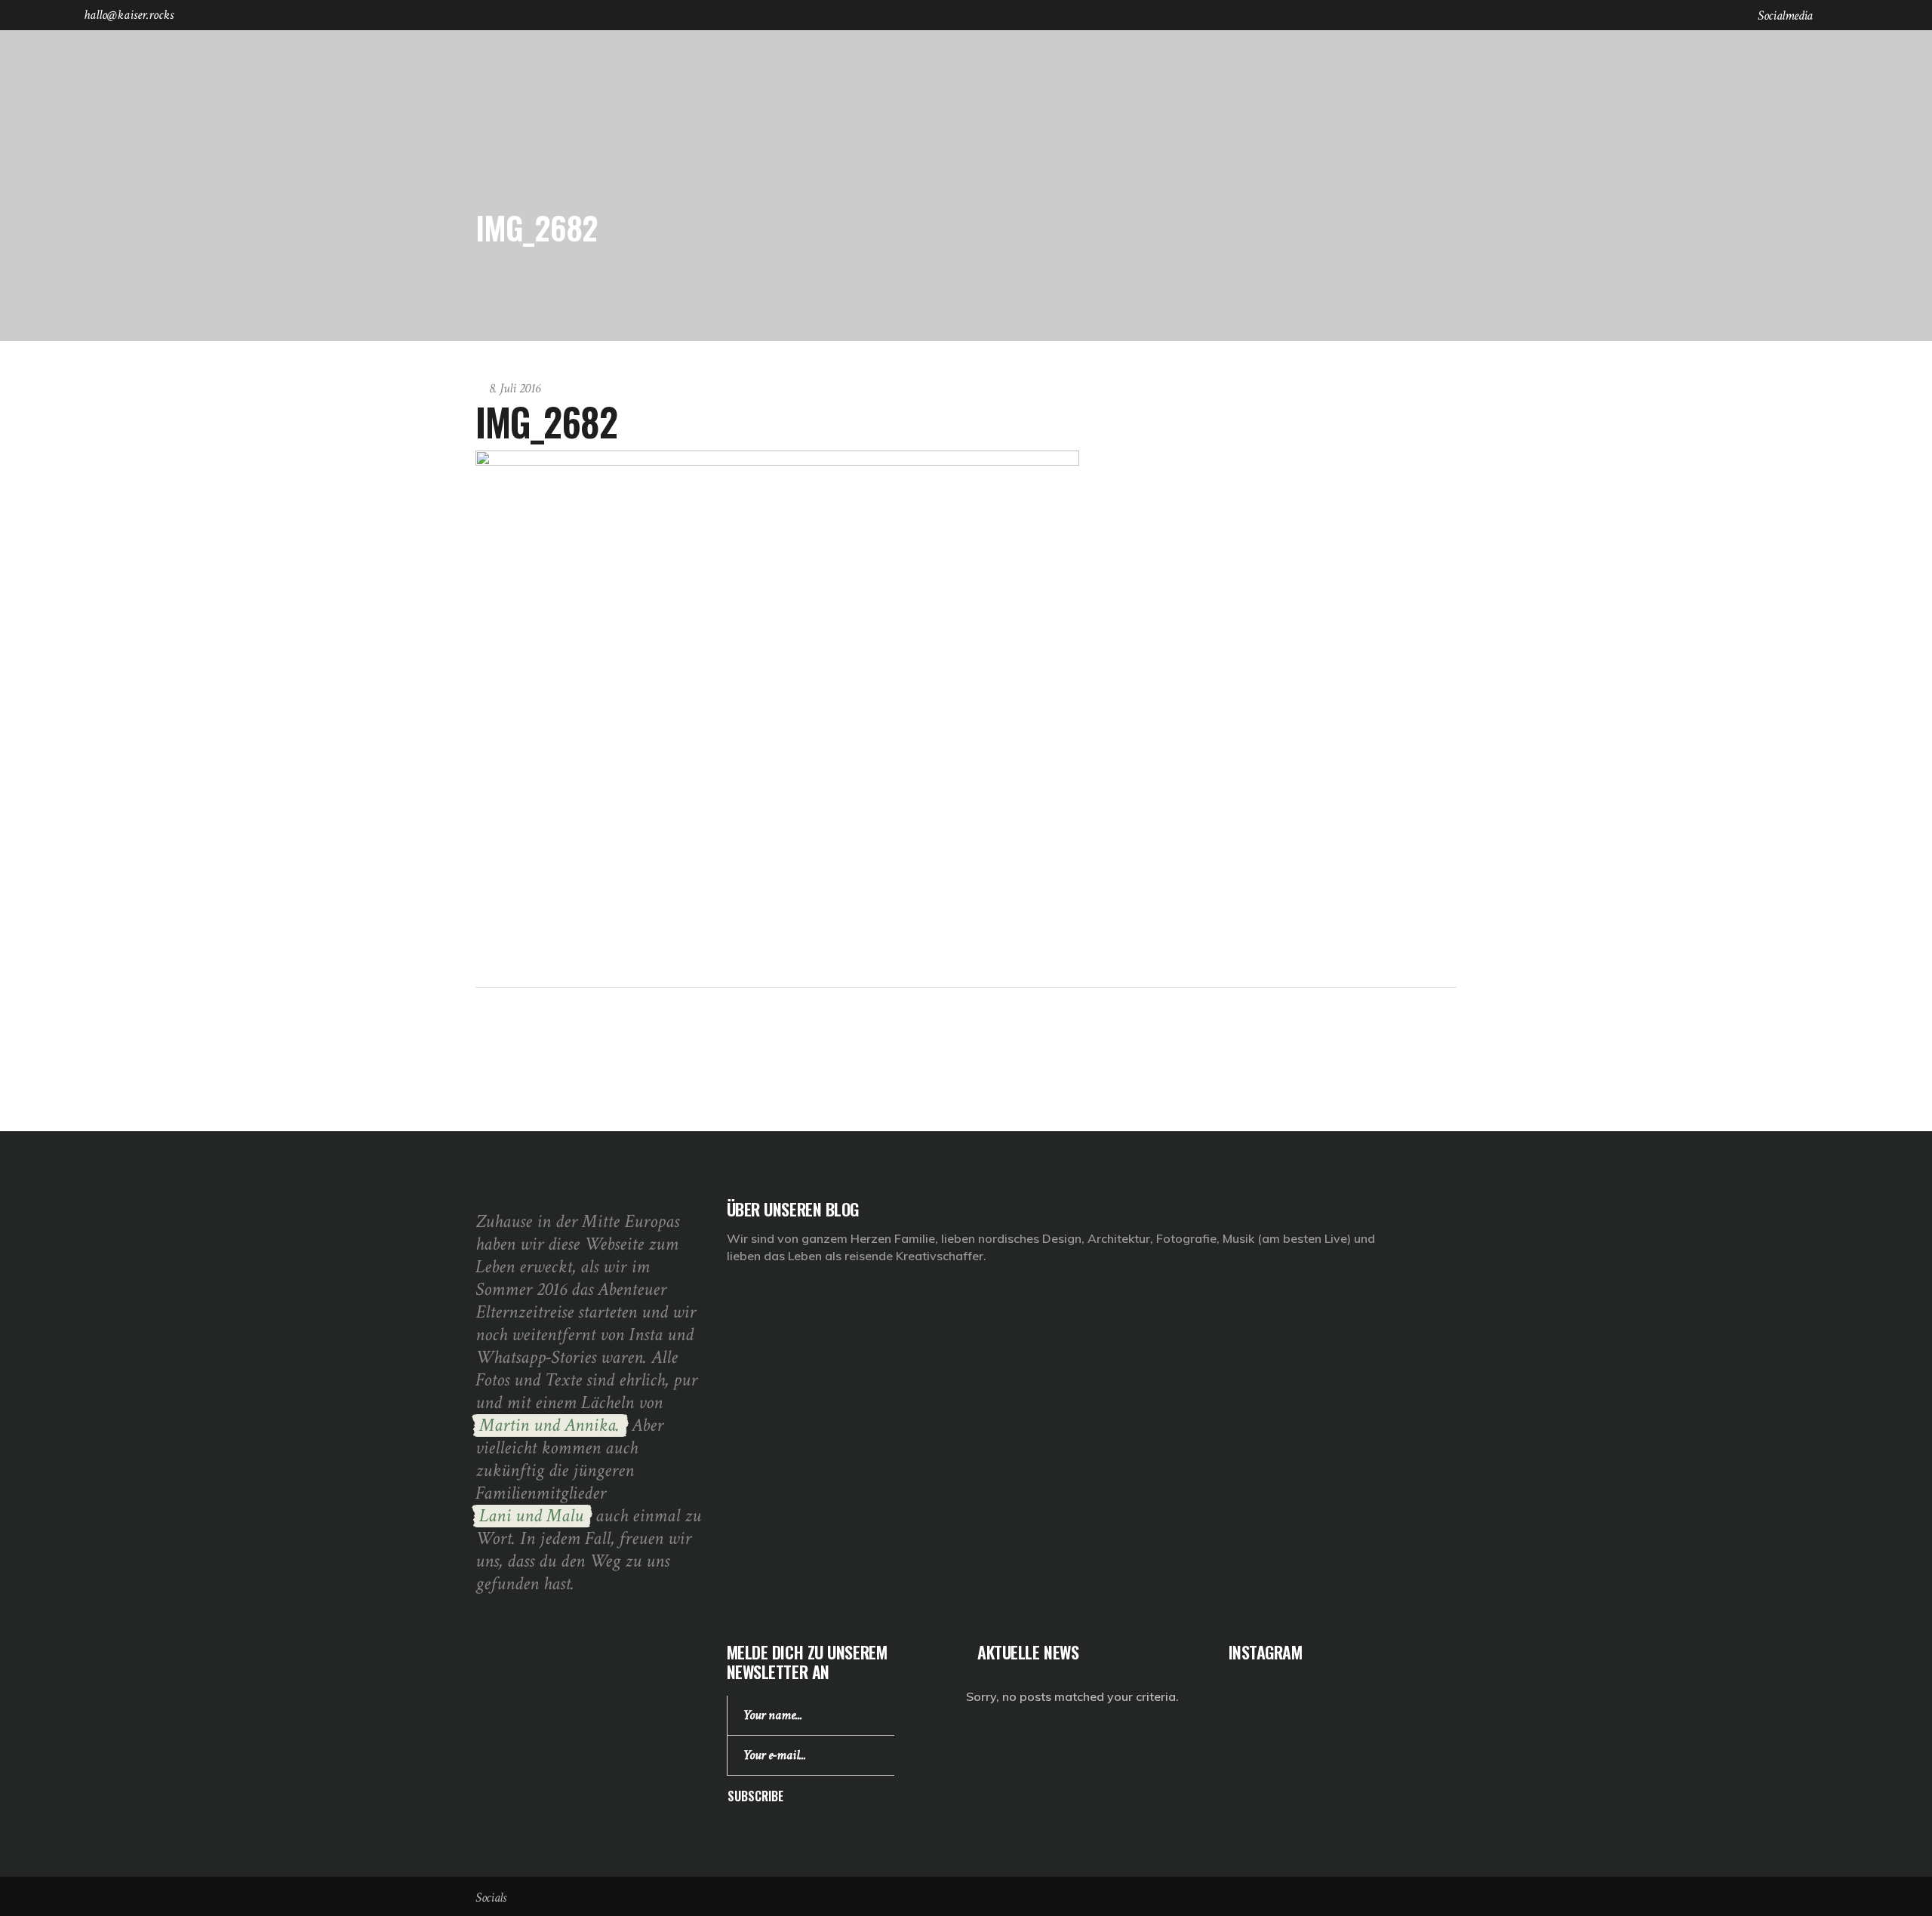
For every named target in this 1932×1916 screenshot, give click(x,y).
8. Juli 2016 (515, 388)
